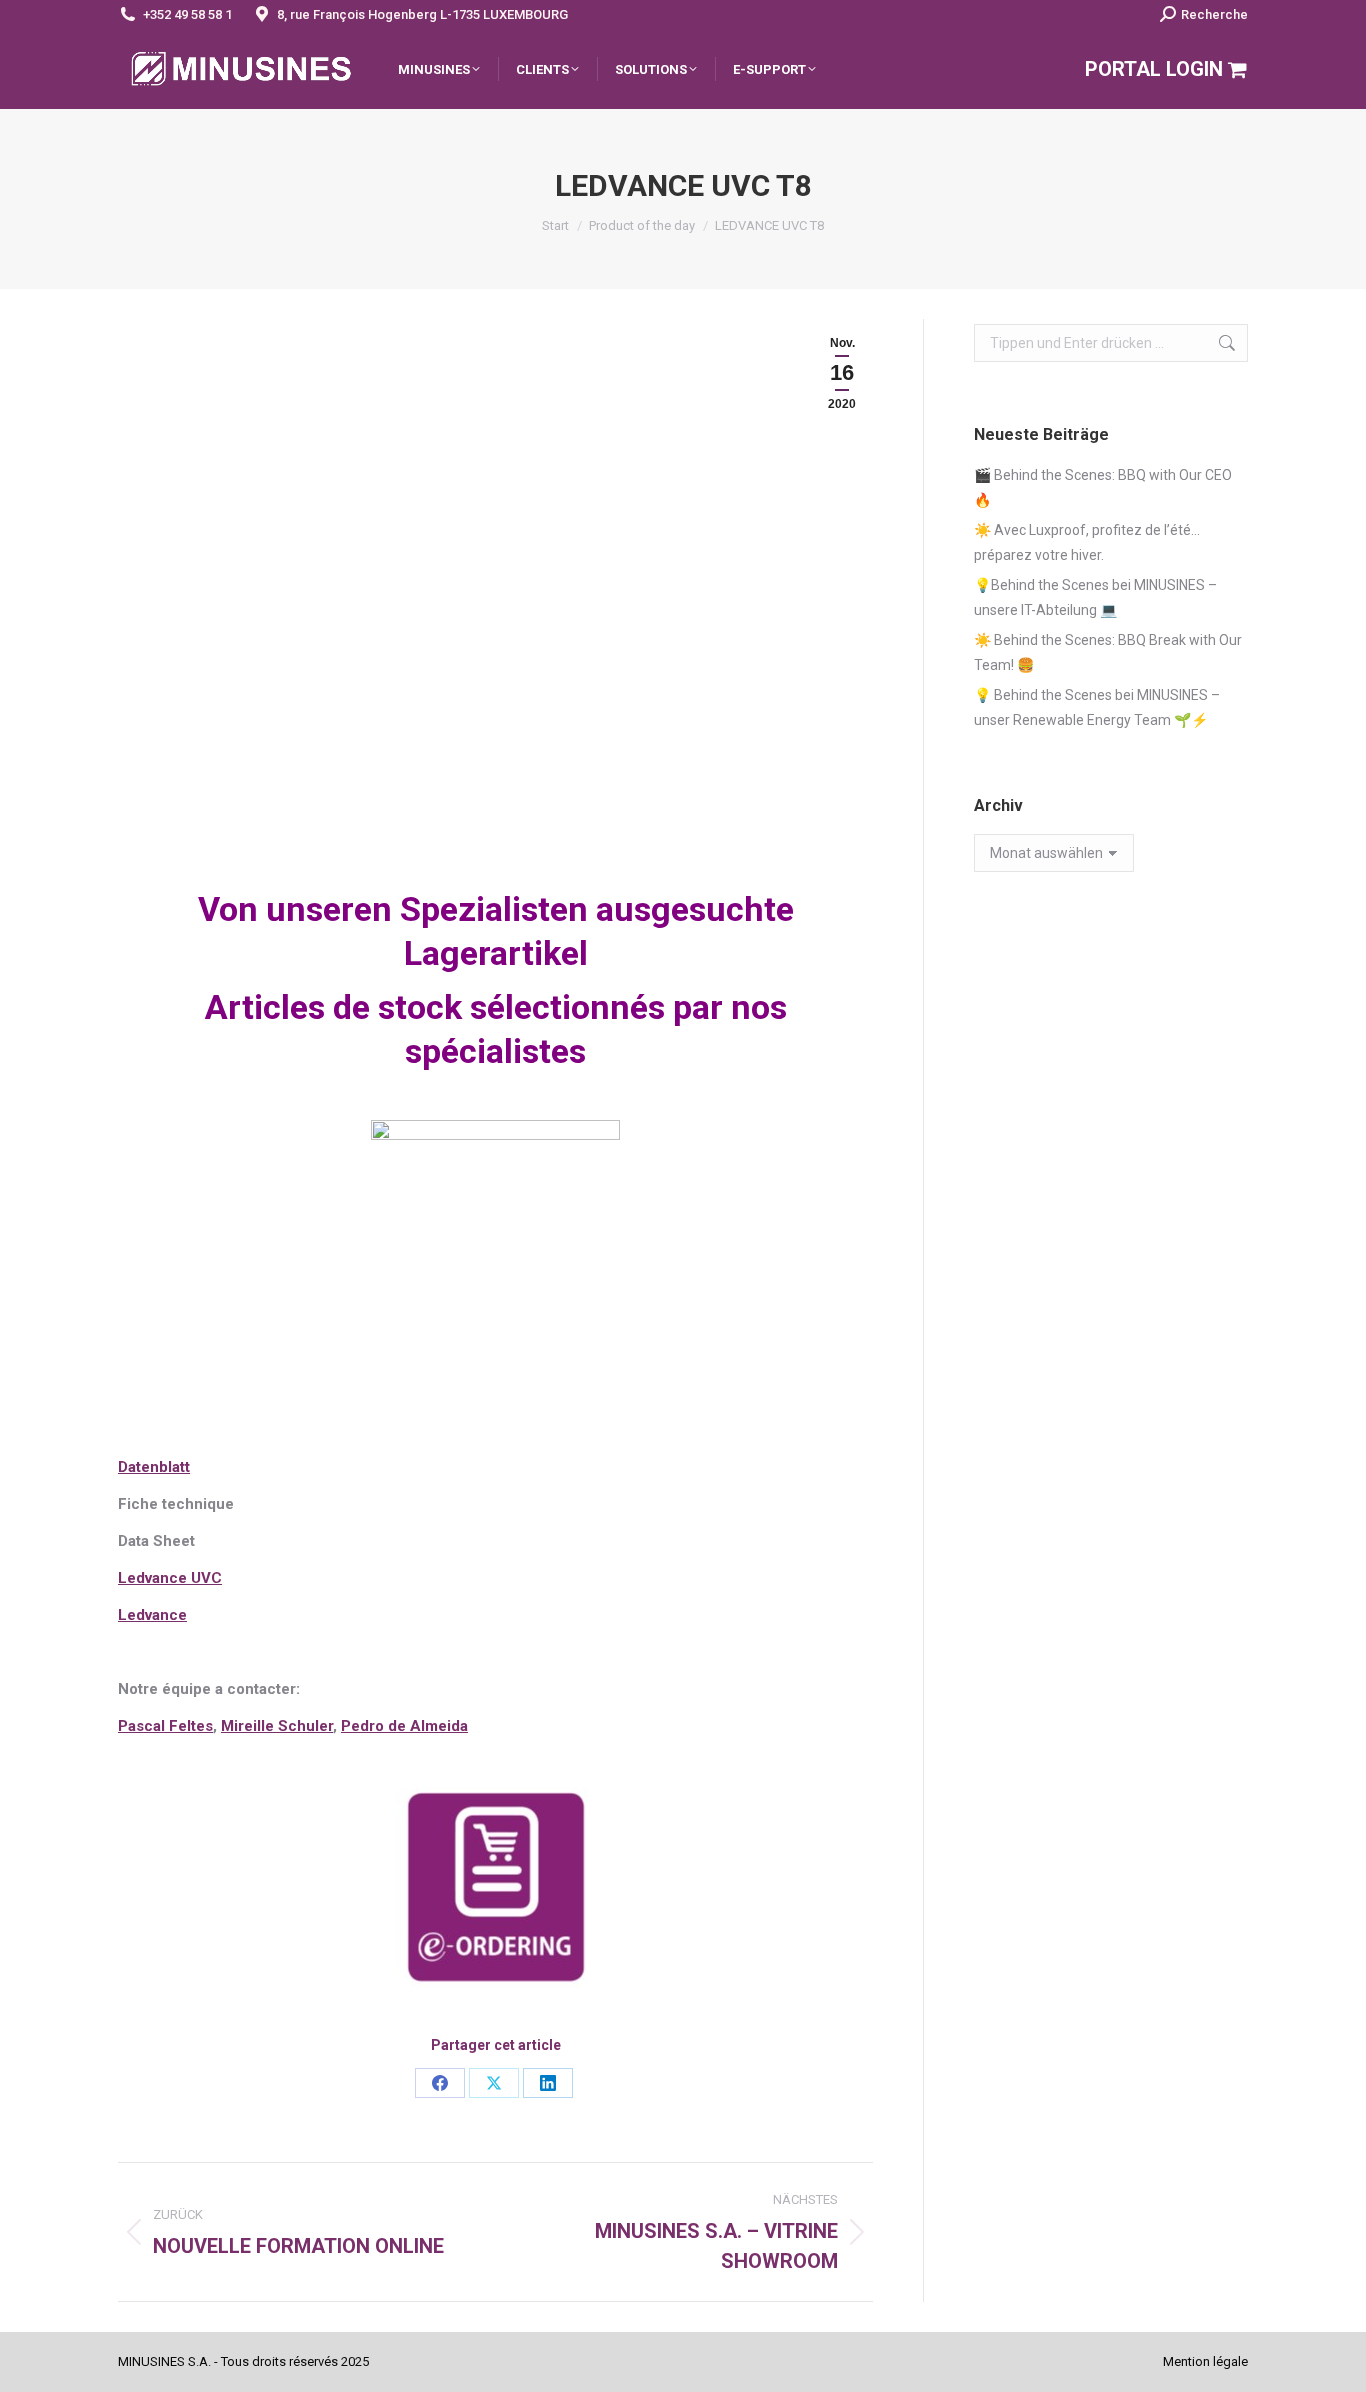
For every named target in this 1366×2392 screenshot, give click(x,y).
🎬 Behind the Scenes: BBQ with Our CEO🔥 (1103, 487)
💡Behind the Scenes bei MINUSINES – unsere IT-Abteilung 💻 (1095, 597)
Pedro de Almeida (404, 1726)
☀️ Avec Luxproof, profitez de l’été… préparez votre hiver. (1087, 542)
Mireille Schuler (277, 1726)
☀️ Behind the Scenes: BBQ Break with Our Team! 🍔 (1108, 652)
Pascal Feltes (165, 1726)
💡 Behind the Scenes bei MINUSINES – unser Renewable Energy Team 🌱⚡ (1097, 707)
